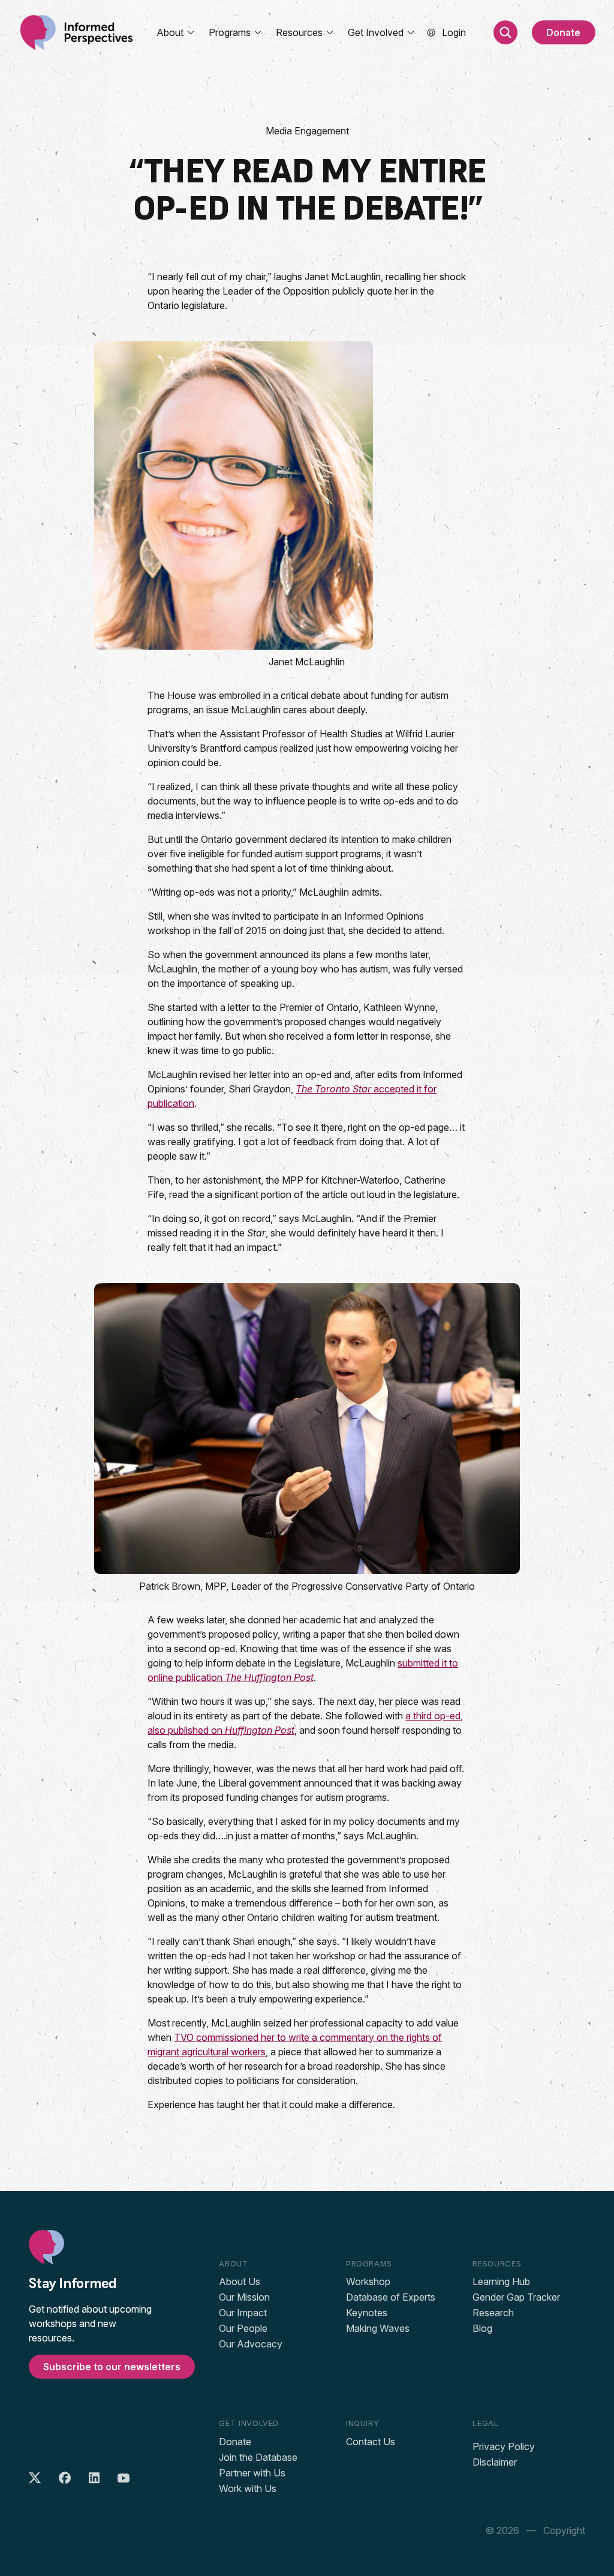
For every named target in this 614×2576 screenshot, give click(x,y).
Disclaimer (495, 2462)
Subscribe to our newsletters (112, 2367)
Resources (299, 32)
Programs (230, 32)
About (170, 32)
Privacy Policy (504, 2446)
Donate (563, 32)
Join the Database (258, 2457)
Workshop (368, 2281)
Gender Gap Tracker (516, 2297)
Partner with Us (252, 2473)
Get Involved (376, 32)
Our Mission (244, 2297)
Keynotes (367, 2313)
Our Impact (243, 2313)
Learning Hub (501, 2281)
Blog (482, 2328)
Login (454, 32)
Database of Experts (391, 2297)
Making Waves (378, 2328)
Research (493, 2313)
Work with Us (248, 2488)
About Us (240, 2281)
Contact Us (371, 2442)
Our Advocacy (251, 2344)
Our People (243, 2328)
